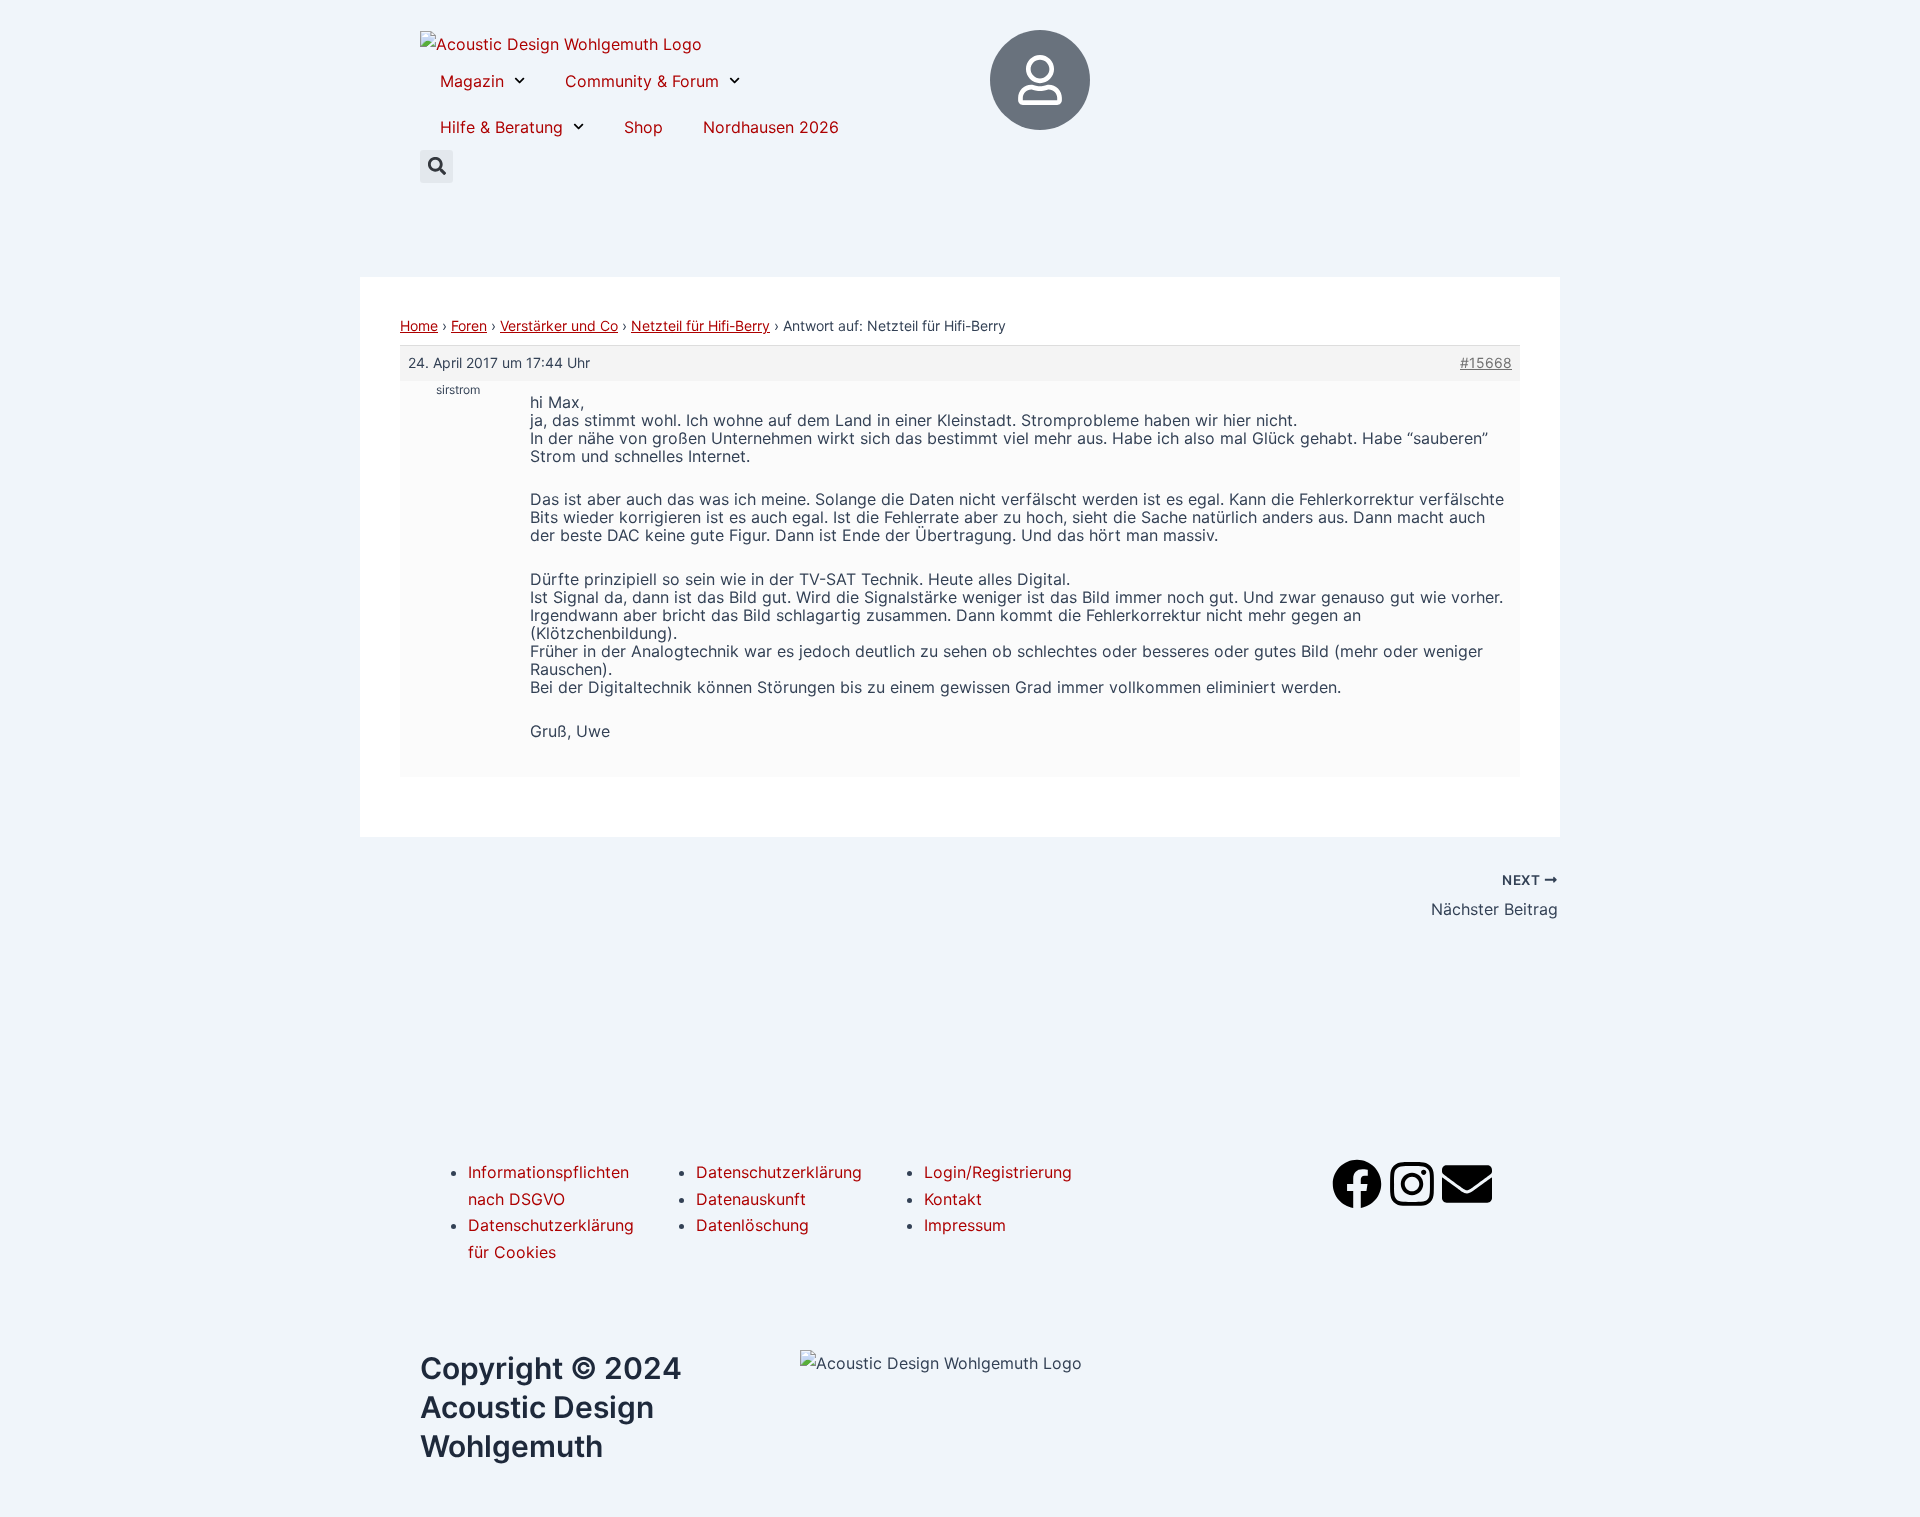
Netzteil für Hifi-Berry (700, 325)
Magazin (472, 81)
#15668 (1486, 362)
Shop (643, 127)
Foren (469, 325)
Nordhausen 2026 (771, 127)
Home (419, 325)
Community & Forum (642, 81)
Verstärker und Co (559, 325)
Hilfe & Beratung (501, 127)
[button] (436, 166)
